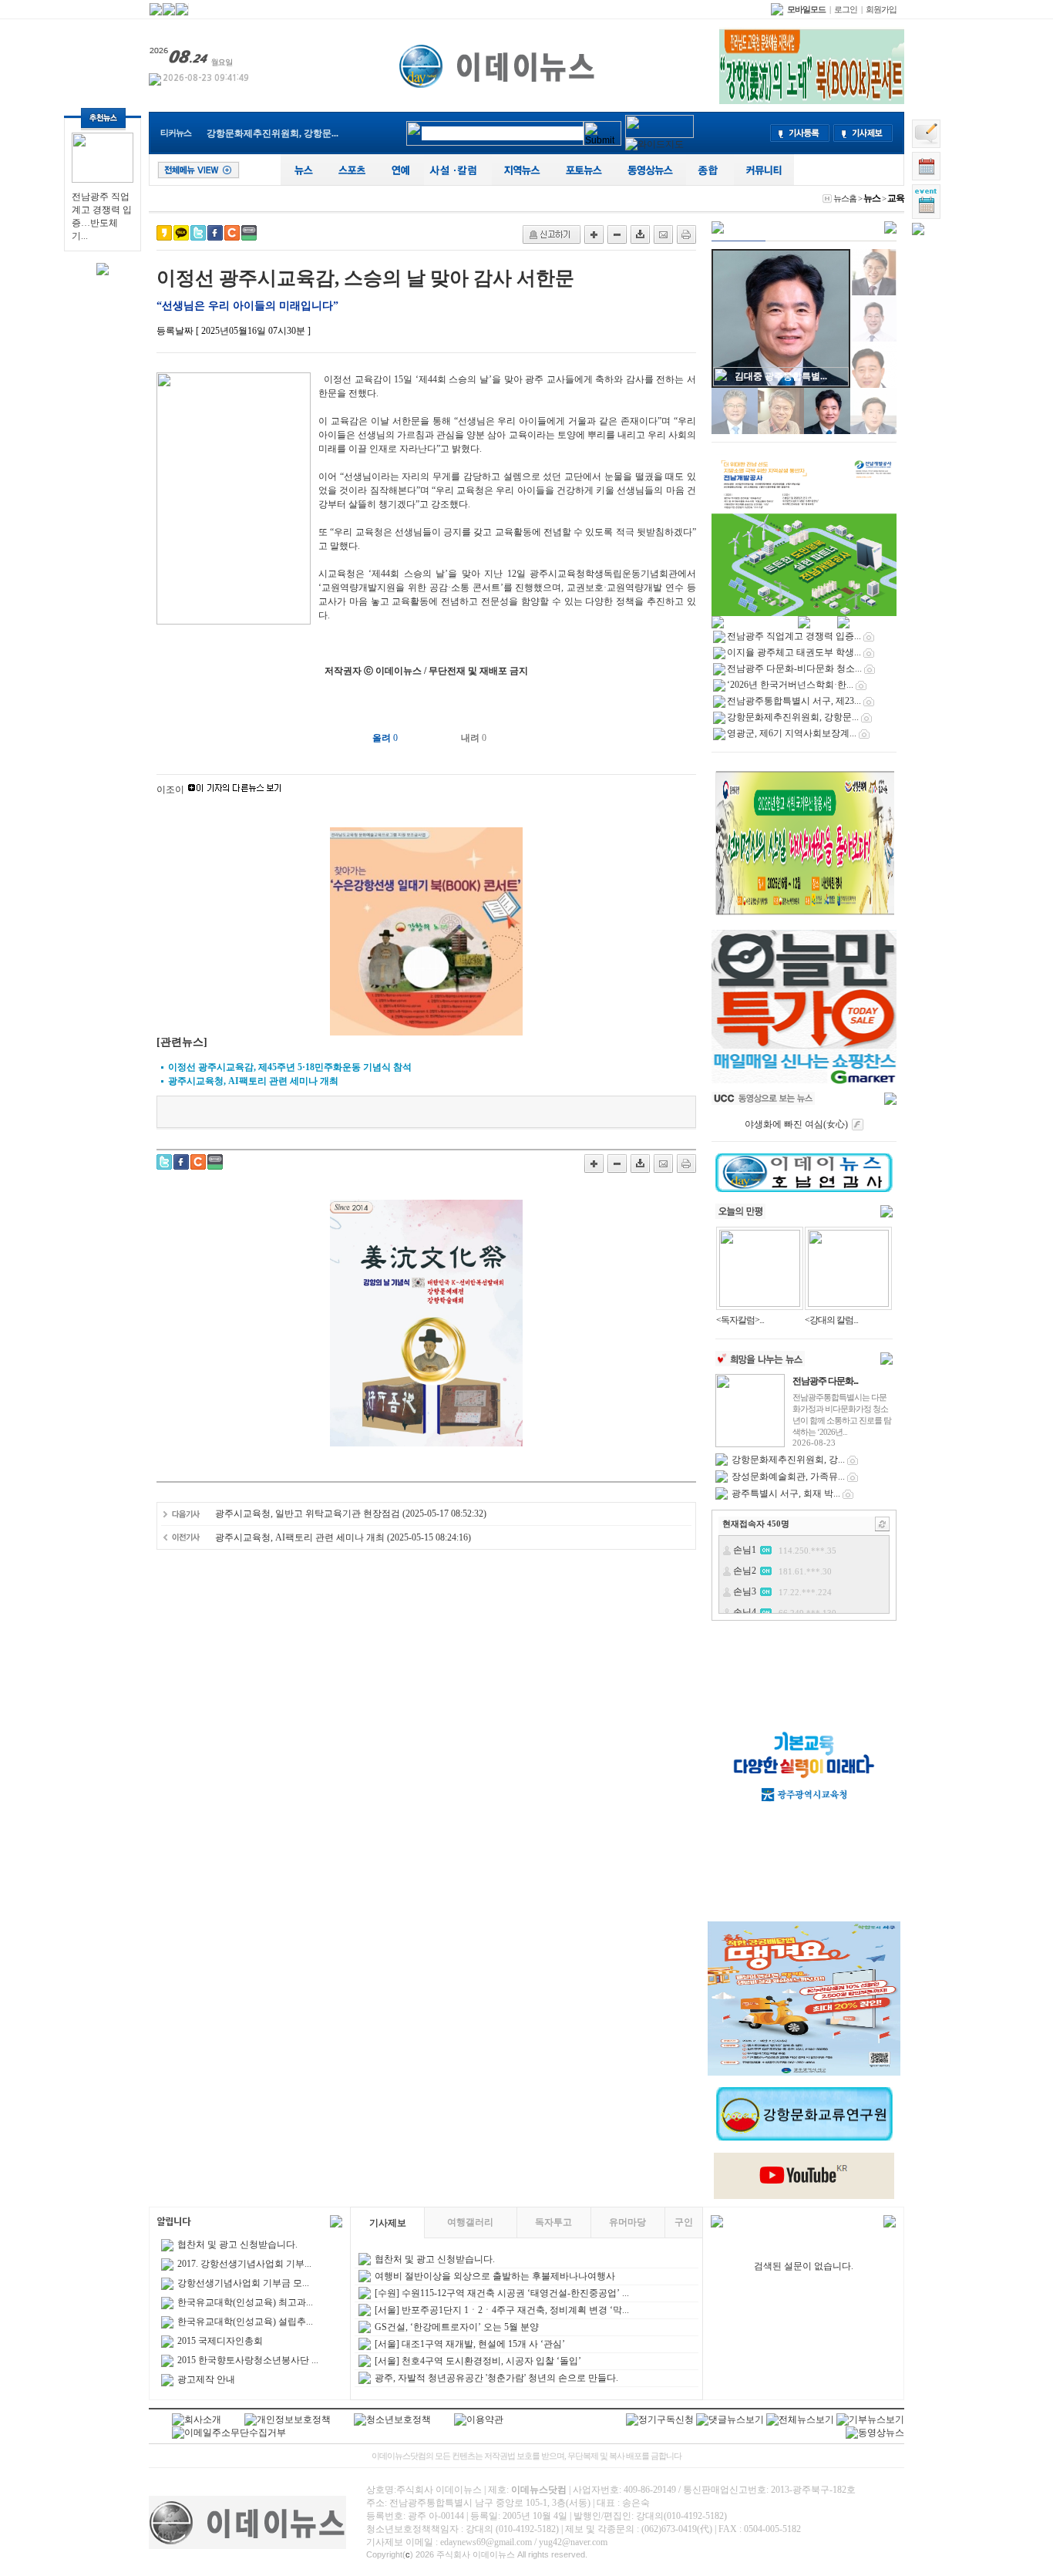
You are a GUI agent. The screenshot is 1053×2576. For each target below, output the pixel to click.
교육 (896, 198)
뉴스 (872, 198)
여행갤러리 (470, 2222)
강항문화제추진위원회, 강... (788, 1460)
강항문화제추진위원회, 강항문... (793, 717)
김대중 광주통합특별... (781, 376)
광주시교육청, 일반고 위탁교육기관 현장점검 (308, 1514)
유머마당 (627, 2222)
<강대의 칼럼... (831, 1320)
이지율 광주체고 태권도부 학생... (794, 652)
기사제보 (388, 2223)
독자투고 (553, 2222)
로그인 (846, 9)
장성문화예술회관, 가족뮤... (788, 1477)
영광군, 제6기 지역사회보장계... (792, 733)
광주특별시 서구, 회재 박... (786, 1493)
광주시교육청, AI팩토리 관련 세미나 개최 (300, 1537)
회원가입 (881, 9)
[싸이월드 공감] (232, 233)
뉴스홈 (845, 198)
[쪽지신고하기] (552, 234)
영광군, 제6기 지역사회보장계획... (276, 133)
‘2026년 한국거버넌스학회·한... (790, 685)
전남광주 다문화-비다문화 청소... (794, 668)
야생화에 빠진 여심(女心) (796, 1124)
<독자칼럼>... (740, 1320)
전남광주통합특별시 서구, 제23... (794, 701)
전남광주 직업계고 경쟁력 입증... (794, 636)
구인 (684, 2222)
